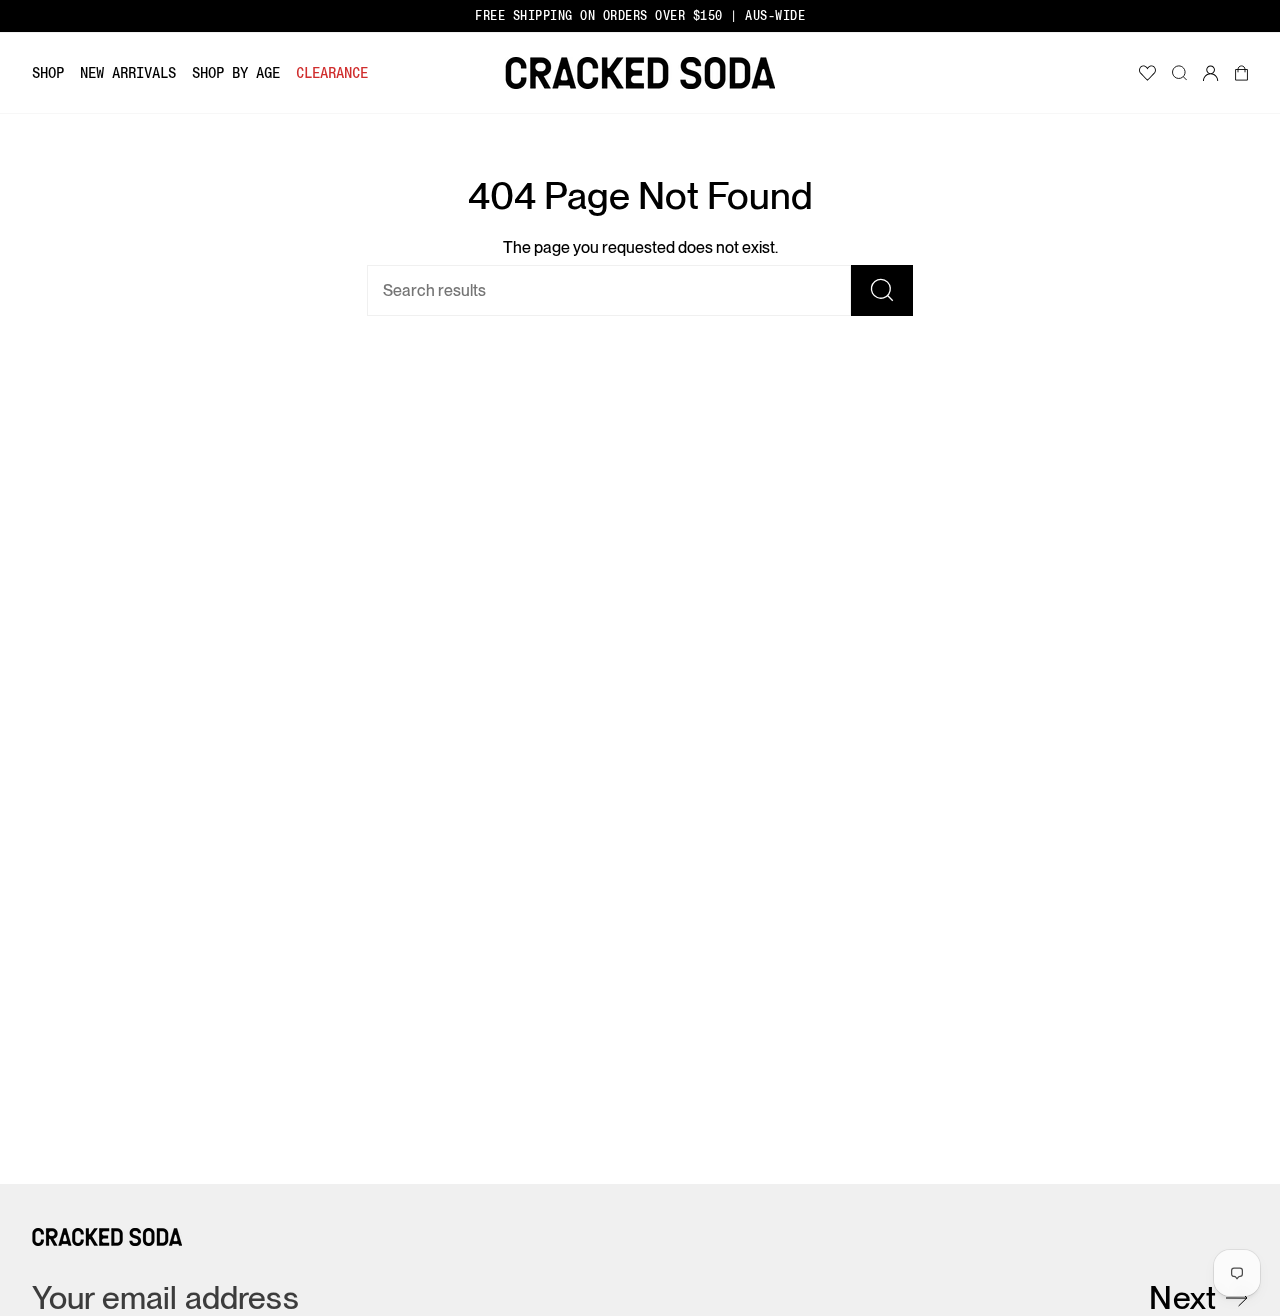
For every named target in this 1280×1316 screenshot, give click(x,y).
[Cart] (1241, 73)
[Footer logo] (107, 1237)
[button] (48, 73)
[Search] (882, 290)
